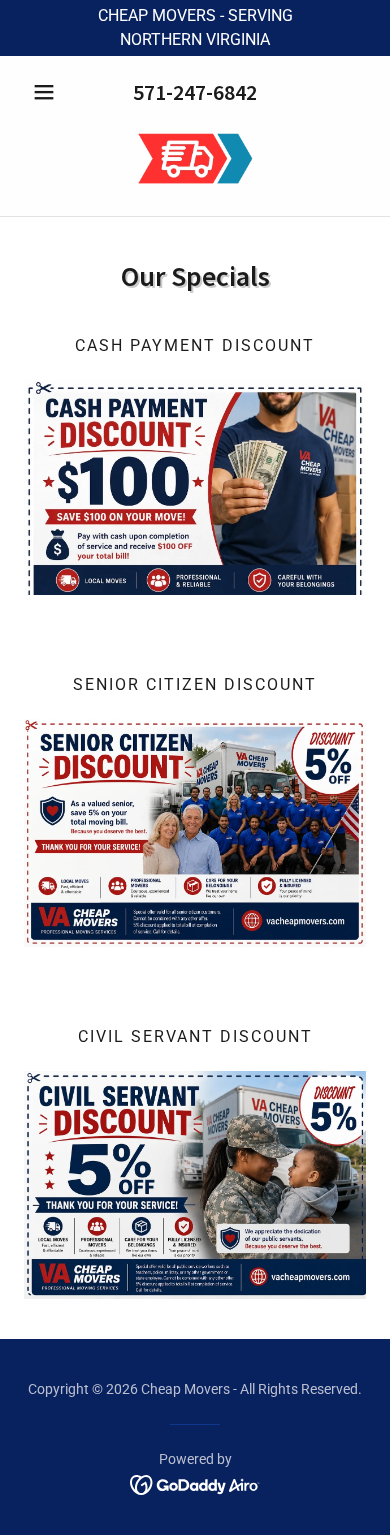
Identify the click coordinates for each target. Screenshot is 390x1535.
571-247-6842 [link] (195, 92)
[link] (195, 160)
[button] (49, 92)
